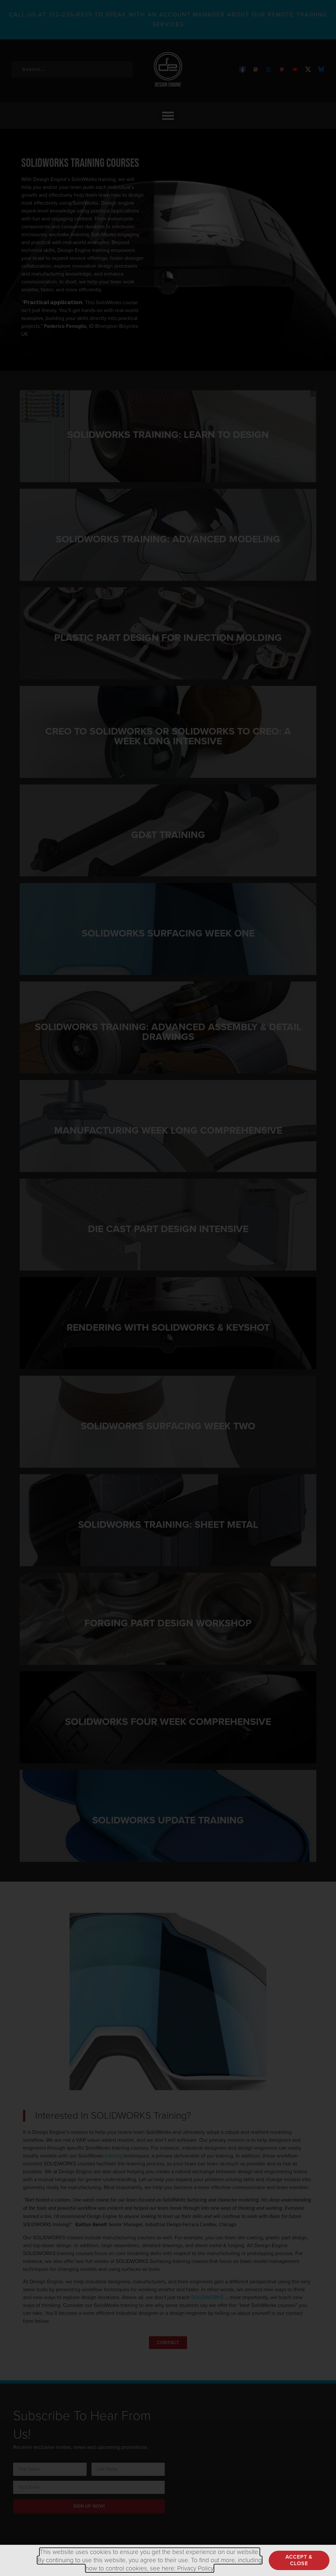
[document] (168, 1288)
